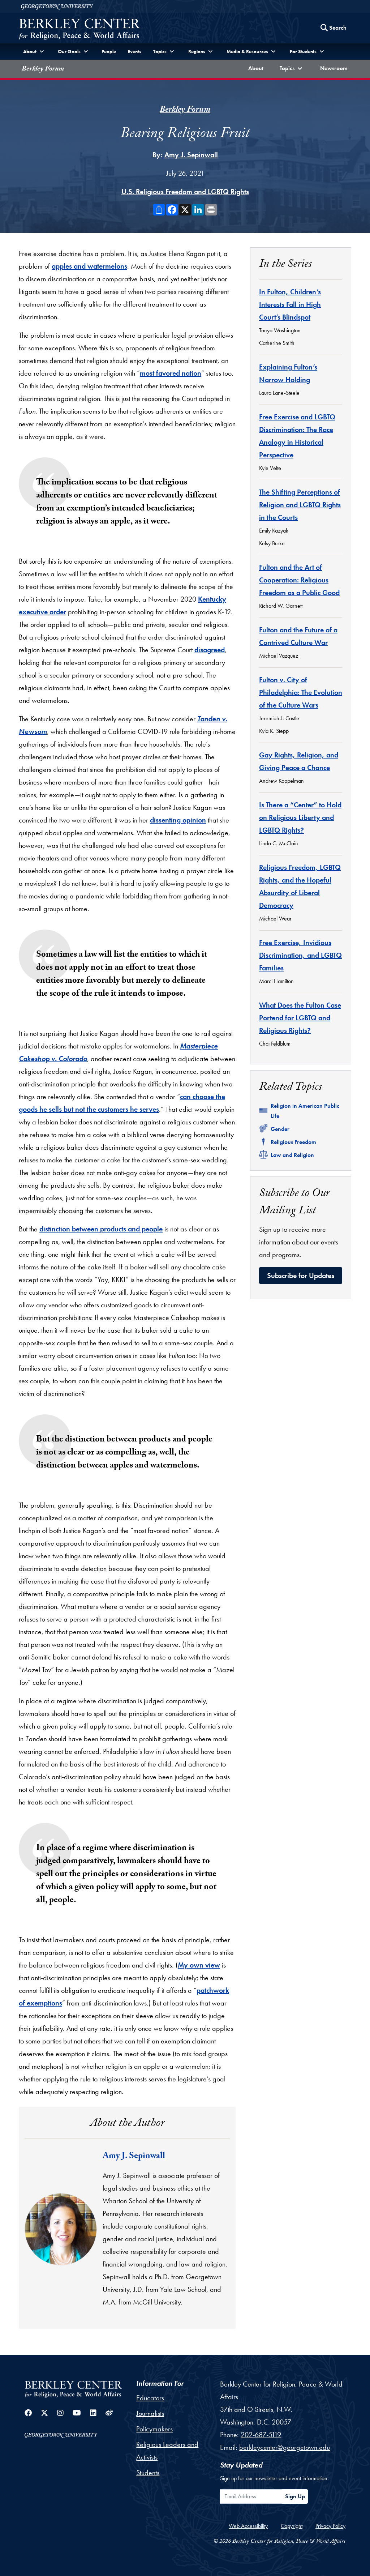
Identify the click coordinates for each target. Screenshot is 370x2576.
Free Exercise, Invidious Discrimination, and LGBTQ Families (300, 955)
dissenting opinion (178, 820)
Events (134, 51)
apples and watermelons (89, 266)
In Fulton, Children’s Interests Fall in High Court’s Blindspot (290, 304)
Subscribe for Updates (301, 1276)
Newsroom (335, 68)
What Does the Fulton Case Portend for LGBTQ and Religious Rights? (300, 1018)
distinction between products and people (101, 1229)
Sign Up (295, 2496)
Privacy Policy (330, 2526)
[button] (292, 69)
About (257, 68)
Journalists (150, 2413)
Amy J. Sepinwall (191, 155)
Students (148, 2473)
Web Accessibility (248, 2526)
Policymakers (154, 2429)
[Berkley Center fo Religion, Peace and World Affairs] (79, 30)
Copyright (292, 2526)
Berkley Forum (43, 69)
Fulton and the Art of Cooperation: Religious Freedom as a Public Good (299, 580)
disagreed (210, 650)
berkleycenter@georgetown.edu (285, 2447)
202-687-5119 (261, 2435)
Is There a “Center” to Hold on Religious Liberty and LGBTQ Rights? (300, 817)
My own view (199, 1965)
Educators (150, 2398)
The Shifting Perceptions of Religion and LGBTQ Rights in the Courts (300, 505)
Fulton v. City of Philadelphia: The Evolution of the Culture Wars (301, 692)
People (109, 51)
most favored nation (171, 373)
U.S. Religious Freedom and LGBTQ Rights (185, 192)
